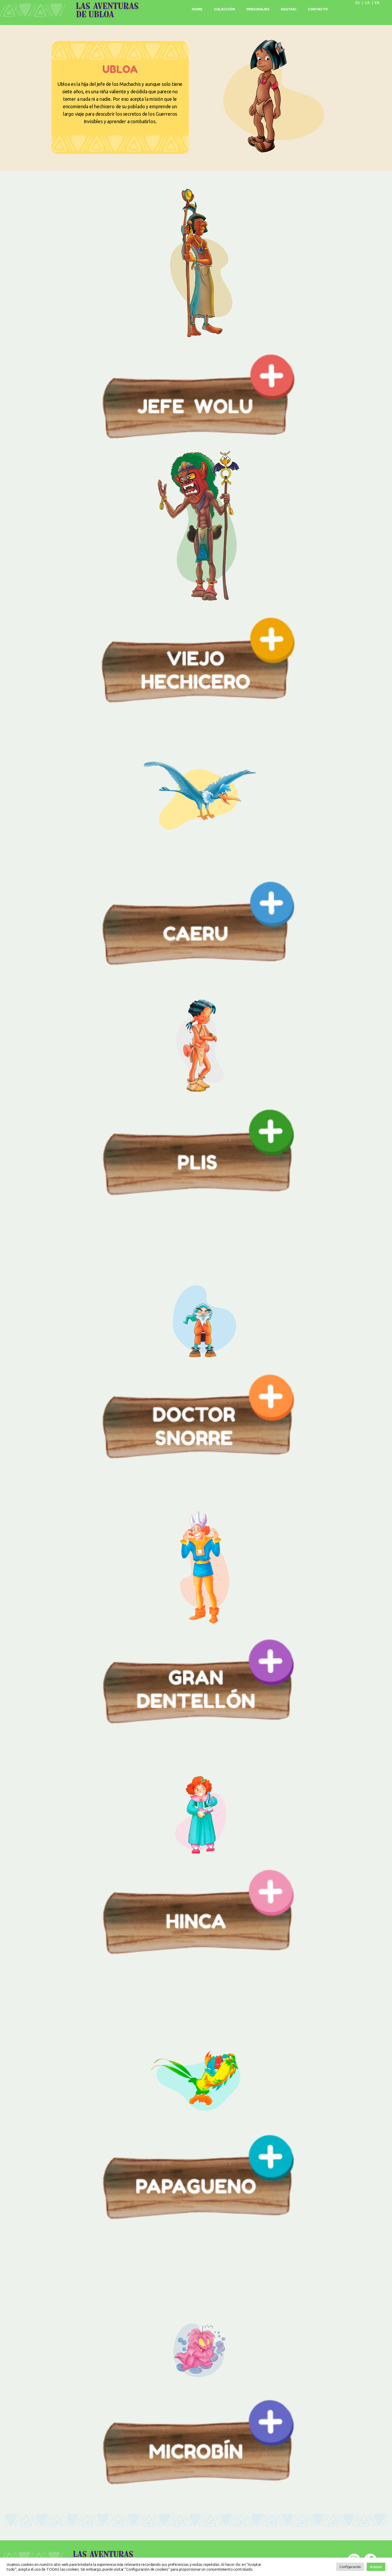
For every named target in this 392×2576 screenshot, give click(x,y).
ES (358, 3)
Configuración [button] (350, 2567)
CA (367, 3)
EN (377, 3)
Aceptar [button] (376, 2567)
